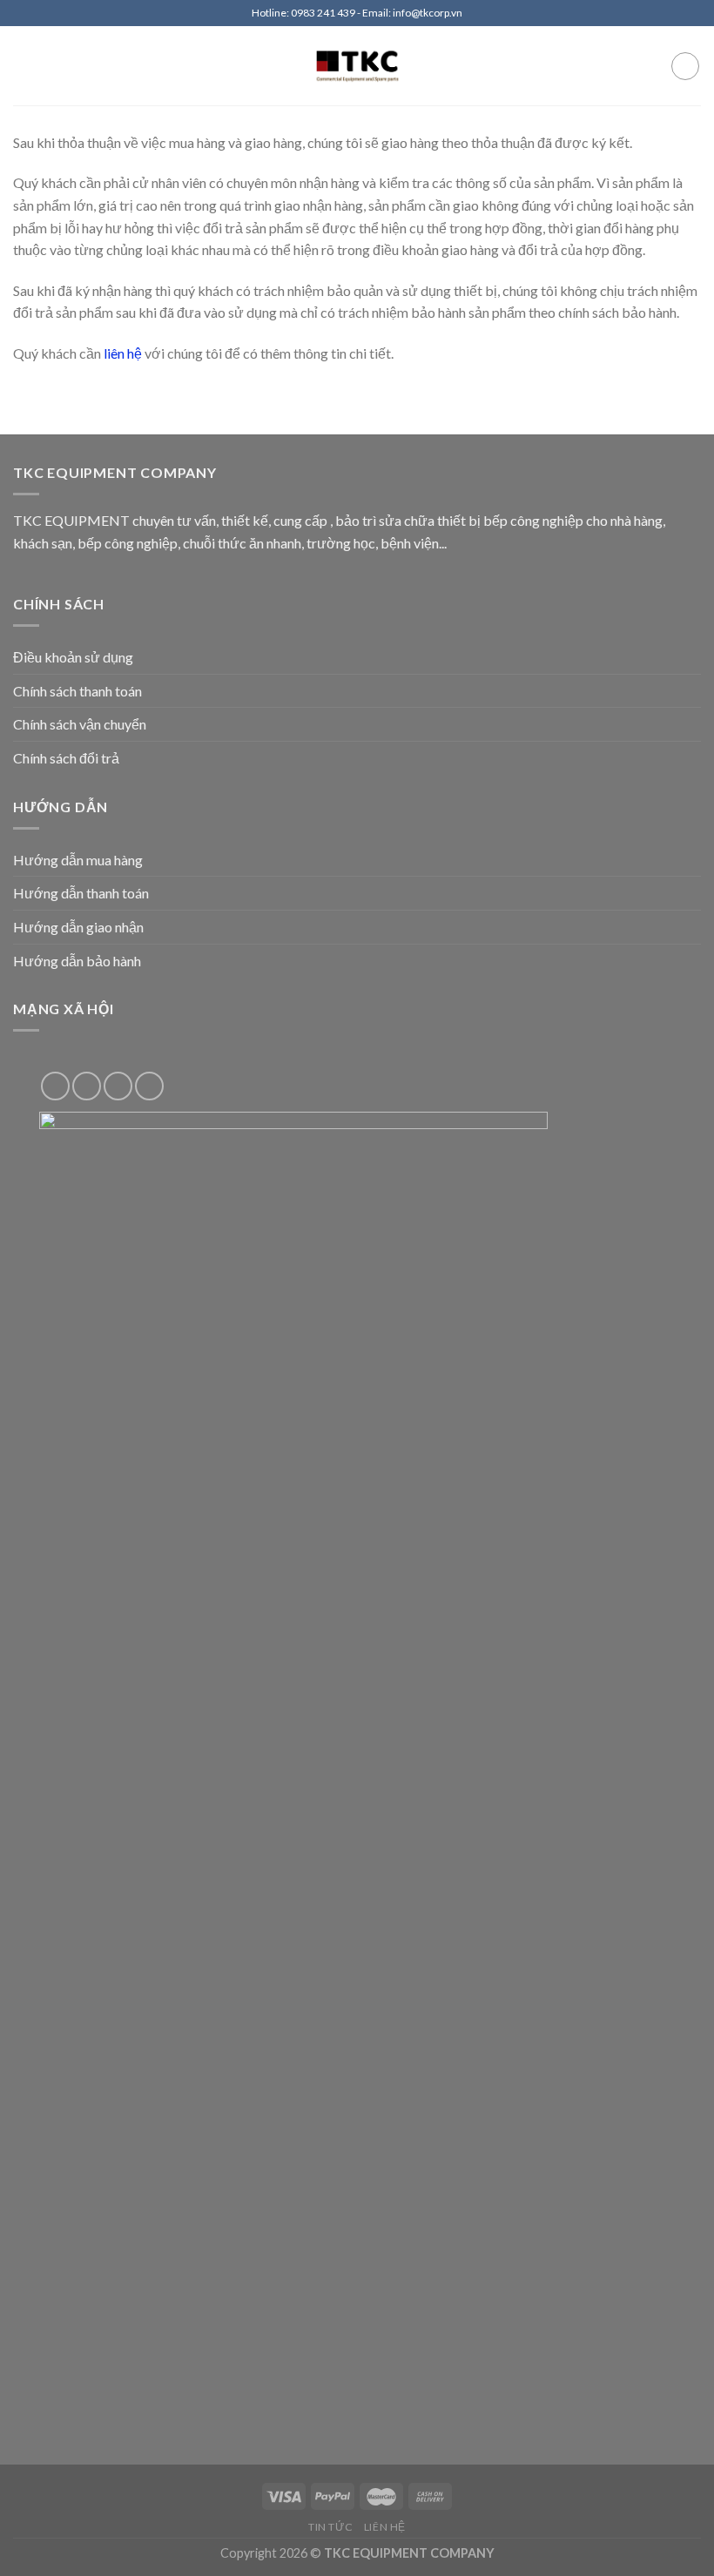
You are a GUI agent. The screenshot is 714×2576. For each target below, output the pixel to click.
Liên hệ (385, 2527)
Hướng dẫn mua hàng (78, 860)
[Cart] (685, 66)
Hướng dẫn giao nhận (78, 927)
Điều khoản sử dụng (73, 657)
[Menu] (24, 66)
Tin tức (330, 2527)
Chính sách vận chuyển (80, 724)
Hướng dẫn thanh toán (81, 893)
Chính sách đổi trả (66, 758)
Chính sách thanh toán (77, 691)
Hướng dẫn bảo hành (77, 961)
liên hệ (123, 353)
